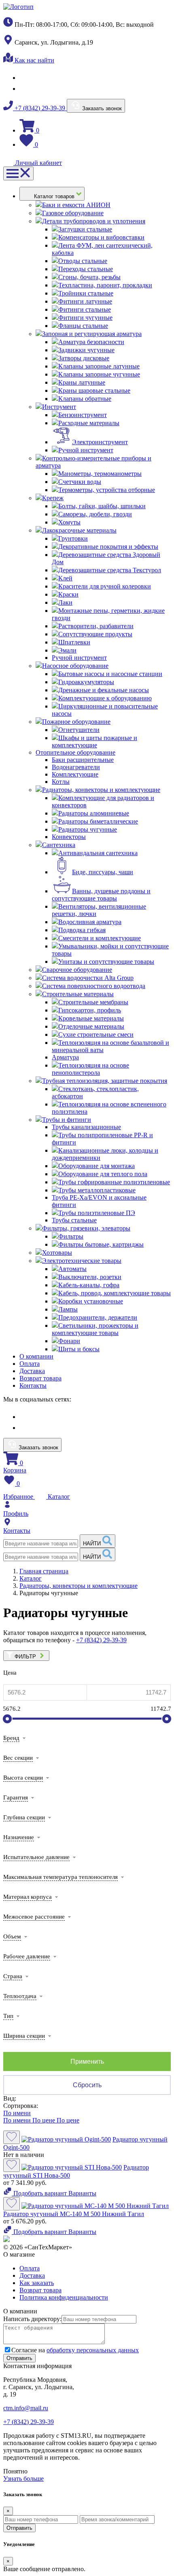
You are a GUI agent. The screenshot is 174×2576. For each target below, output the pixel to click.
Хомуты (69, 522)
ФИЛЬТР (26, 1657)
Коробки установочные (91, 1301)
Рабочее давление (27, 1956)
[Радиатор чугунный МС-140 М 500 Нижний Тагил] (95, 2206)
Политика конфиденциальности (64, 2297)
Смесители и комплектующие (100, 938)
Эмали (67, 650)
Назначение (19, 1837)
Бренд (11, 1738)
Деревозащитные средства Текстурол (110, 570)
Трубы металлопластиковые (97, 1190)
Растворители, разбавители (96, 626)
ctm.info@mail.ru (26, 2408)
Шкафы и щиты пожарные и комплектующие (94, 741)
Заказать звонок (101, 108)
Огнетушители (79, 730)
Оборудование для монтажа (97, 1166)
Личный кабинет (38, 163)
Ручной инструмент (86, 450)
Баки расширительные (83, 760)
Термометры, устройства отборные (107, 490)
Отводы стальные (83, 261)
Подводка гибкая (82, 930)
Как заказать (37, 2283)
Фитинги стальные (85, 309)
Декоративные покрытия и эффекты (108, 547)
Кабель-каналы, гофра (89, 1285)
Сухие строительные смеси (96, 1034)
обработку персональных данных (93, 2350)
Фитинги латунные (85, 301)
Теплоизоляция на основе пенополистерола (90, 1069)
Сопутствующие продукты (95, 634)
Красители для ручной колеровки (105, 586)
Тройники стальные (86, 293)
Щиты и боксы (79, 1349)
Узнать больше (23, 2479)
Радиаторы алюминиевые (94, 813)
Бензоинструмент (83, 415)
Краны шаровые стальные (94, 390)
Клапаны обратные (85, 399)
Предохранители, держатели (98, 1317)
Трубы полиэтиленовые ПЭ (97, 1213)
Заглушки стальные (85, 229)
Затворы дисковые (84, 358)
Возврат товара (40, 1378)
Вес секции (18, 1758)
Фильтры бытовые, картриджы (101, 1244)
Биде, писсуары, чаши (103, 872)
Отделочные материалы (91, 1026)
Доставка (32, 1371)
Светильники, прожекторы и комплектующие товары (95, 1329)
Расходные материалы (89, 423)
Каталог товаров (55, 196)
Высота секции (23, 1778)
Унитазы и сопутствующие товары (106, 962)
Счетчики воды (80, 482)
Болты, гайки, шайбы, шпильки (102, 506)
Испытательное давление (36, 1857)
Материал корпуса (28, 1897)
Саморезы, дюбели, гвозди (95, 514)
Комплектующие (75, 774)
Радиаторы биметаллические (98, 821)
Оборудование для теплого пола (103, 1174)
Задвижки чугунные (86, 350)
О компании (36, 1356)
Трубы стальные (74, 1220)
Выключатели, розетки (90, 1277)
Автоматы (72, 1269)
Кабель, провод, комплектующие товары (115, 1293)
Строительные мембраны (93, 1002)
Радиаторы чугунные (88, 829)
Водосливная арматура (90, 922)
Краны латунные (82, 382)
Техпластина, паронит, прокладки (105, 285)
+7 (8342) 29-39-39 (40, 108)
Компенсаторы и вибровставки (101, 237)
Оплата (30, 1364)
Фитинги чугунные (85, 318)
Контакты (33, 1385)
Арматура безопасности (91, 342)
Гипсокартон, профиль (90, 1010)
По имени (17, 2113)
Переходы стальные (86, 269)
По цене (45, 2120)
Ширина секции (24, 2036)
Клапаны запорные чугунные (99, 374)
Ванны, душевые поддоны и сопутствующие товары (101, 895)
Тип (8, 2016)
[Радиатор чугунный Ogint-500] (66, 2139)
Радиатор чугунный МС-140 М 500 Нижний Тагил (74, 2214)
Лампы (68, 1309)
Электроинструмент (100, 442)
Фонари (69, 1341)
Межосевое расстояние (34, 1917)
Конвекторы (69, 837)
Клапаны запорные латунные (99, 366)
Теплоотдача (20, 1996)
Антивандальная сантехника (98, 853)
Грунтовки (73, 538)
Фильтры (71, 1236)
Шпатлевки (74, 642)
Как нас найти (34, 60)
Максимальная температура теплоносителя (60, 1877)
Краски (68, 594)
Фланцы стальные (83, 326)
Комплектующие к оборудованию (105, 698)
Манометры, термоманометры (100, 474)
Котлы (61, 782)
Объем (12, 1936)
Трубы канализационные (86, 1127)
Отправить (19, 2528)
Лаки (65, 602)
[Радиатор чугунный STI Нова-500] (72, 2167)
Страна (13, 1976)
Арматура (65, 1057)
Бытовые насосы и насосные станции (110, 674)
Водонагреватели (76, 767)
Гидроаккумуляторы (86, 682)
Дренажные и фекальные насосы (104, 690)
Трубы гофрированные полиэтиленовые (114, 1182)
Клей (65, 578)
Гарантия (16, 1797)
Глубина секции (24, 1817)
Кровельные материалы (91, 1018)
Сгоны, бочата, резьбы (89, 277)
